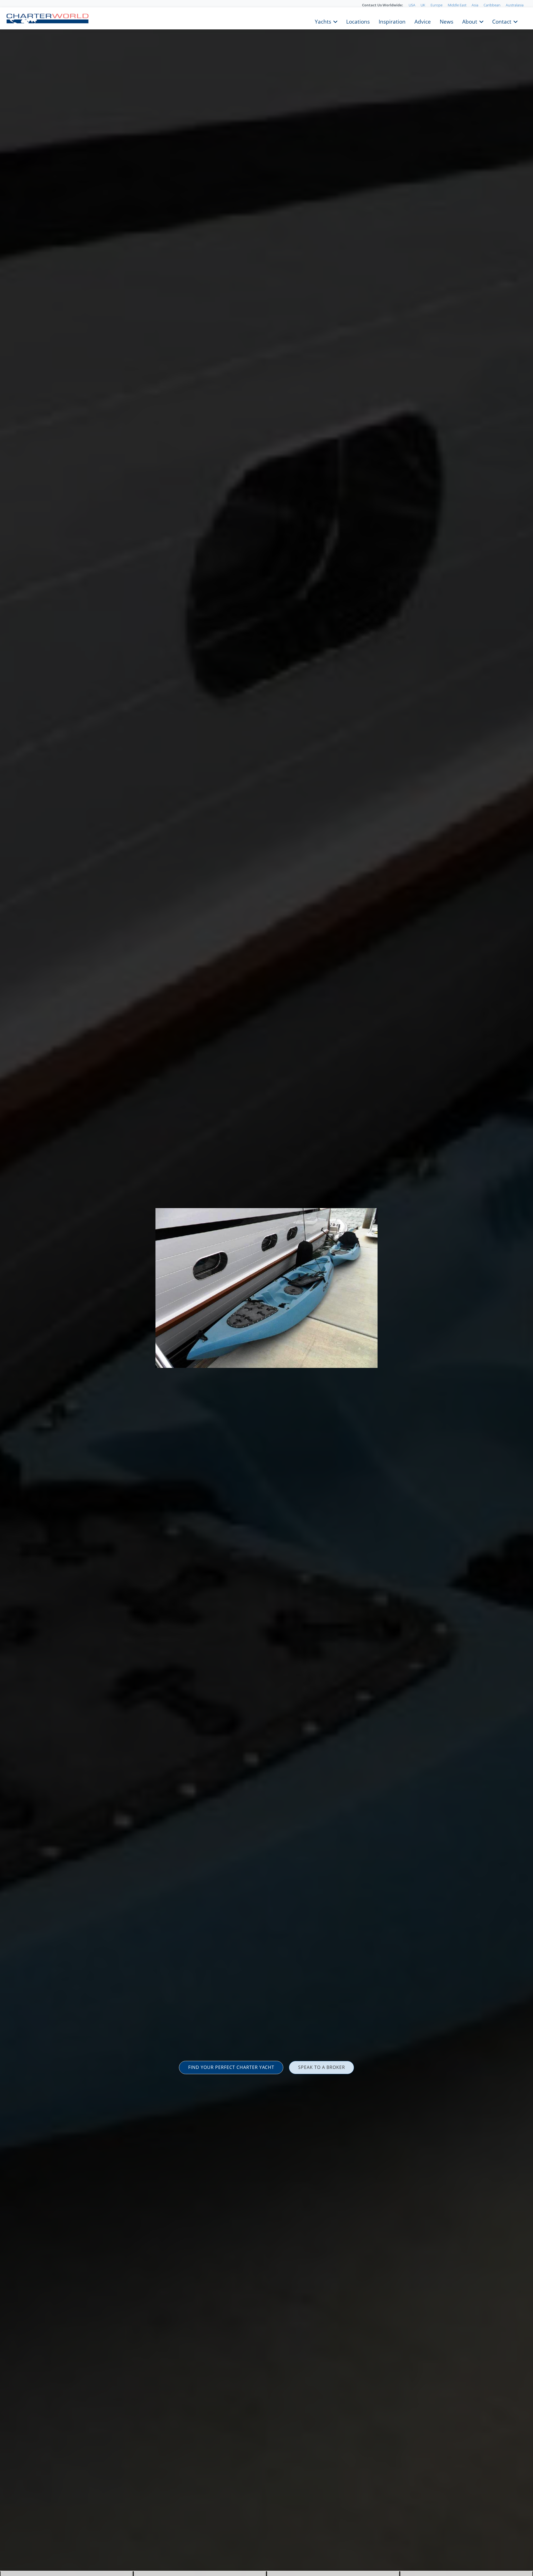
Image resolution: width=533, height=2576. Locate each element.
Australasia (515, 5)
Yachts (323, 21)
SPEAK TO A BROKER (322, 2067)
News (447, 21)
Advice (423, 21)
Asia (475, 5)
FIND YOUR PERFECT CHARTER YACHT (231, 2067)
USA (412, 5)
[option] (266, 1288)
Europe (437, 5)
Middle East (457, 5)
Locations (358, 21)
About (470, 21)
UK (423, 5)
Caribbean (492, 5)
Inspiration (392, 21)
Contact (502, 21)
